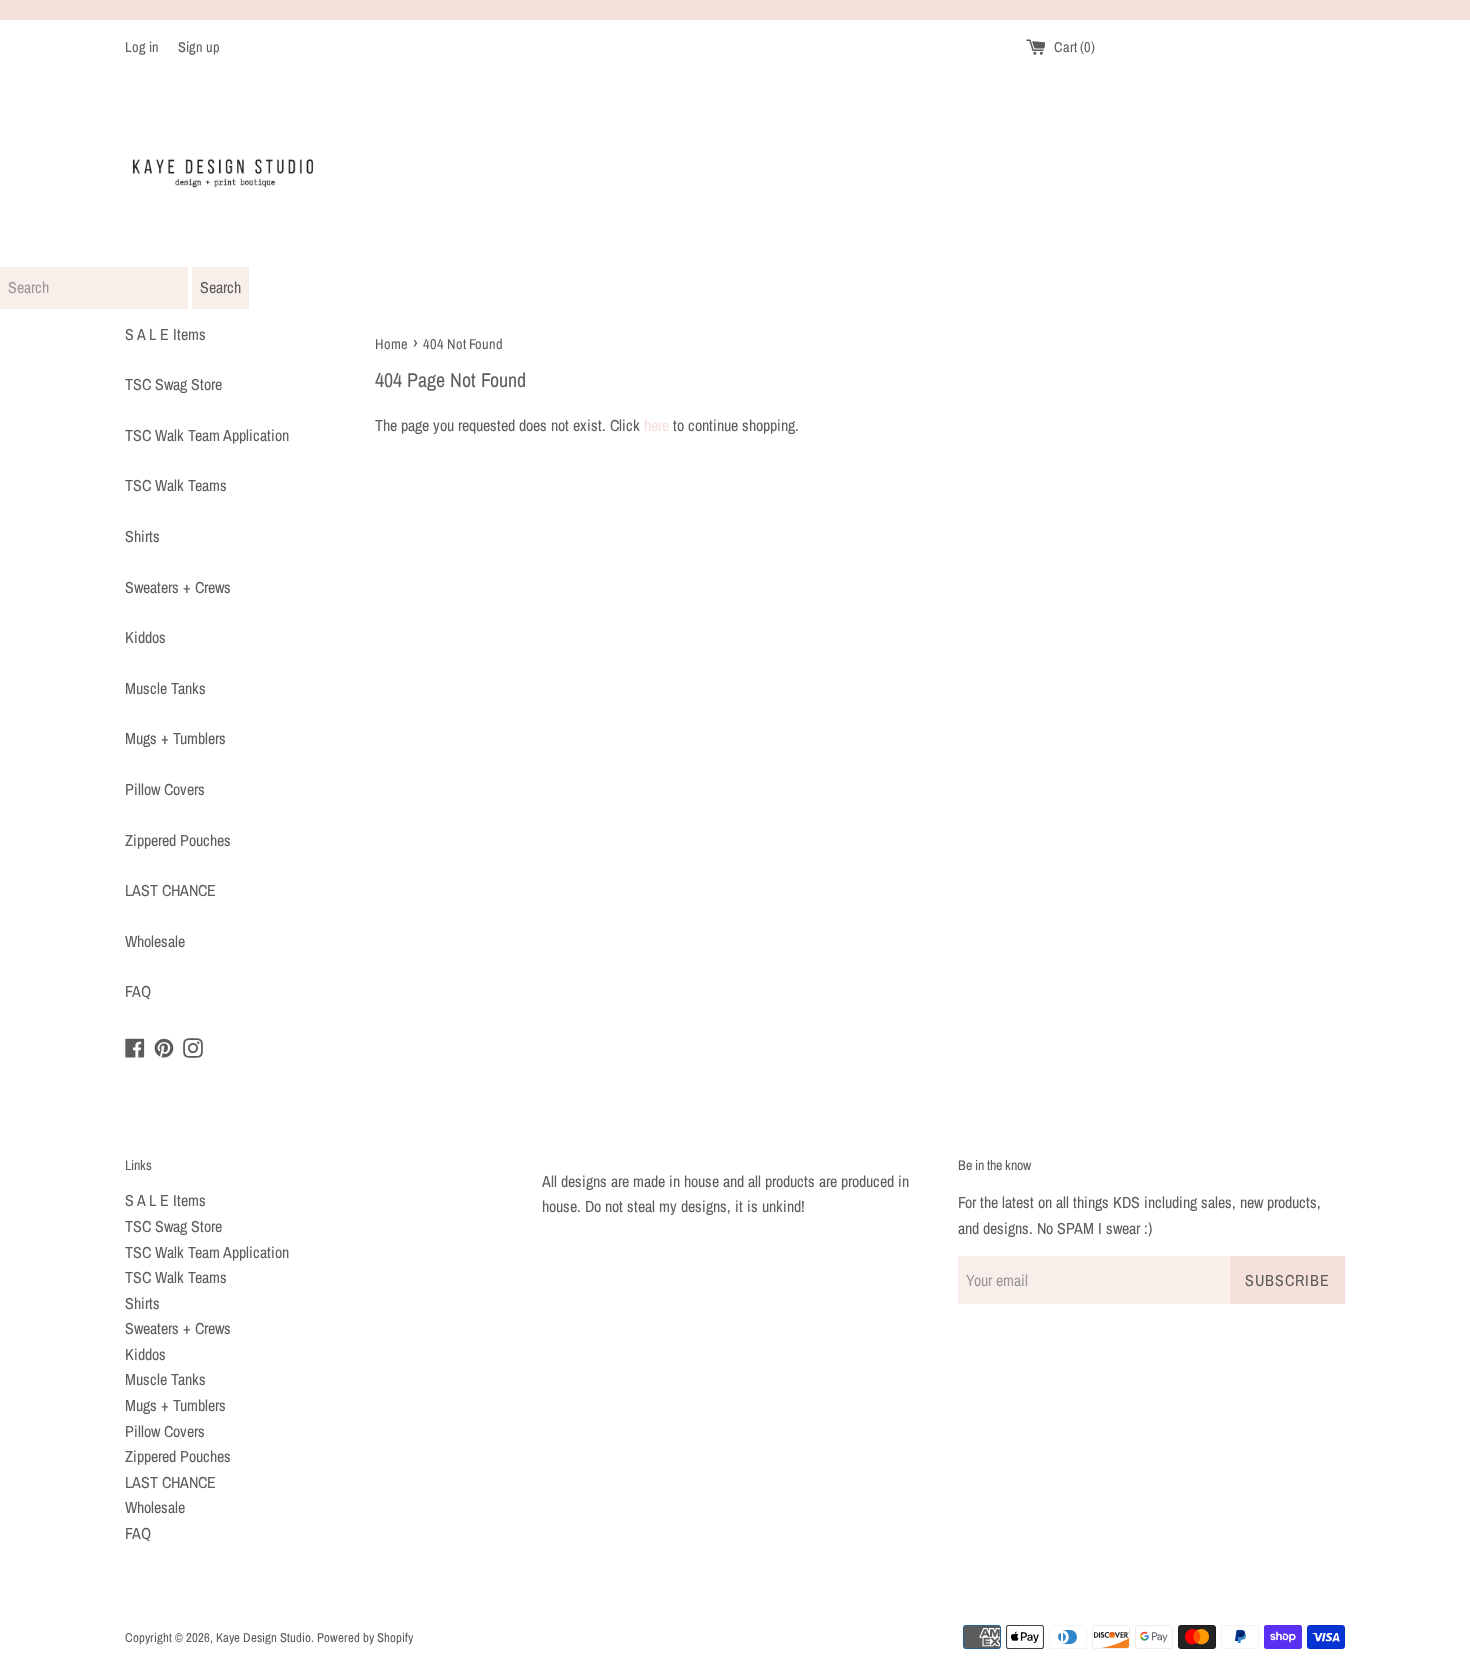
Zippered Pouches (178, 840)
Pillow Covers (165, 789)
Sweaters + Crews (178, 587)
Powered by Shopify (365, 1637)
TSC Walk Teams (176, 485)
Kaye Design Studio (263, 1637)
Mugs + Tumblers (175, 738)
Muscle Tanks (165, 688)
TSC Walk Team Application (207, 435)
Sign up (199, 46)
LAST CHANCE (170, 890)
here (656, 425)
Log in (142, 46)
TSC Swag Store (173, 384)
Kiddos (145, 637)
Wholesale (155, 941)
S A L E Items (165, 334)
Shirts (142, 536)
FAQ (138, 991)
